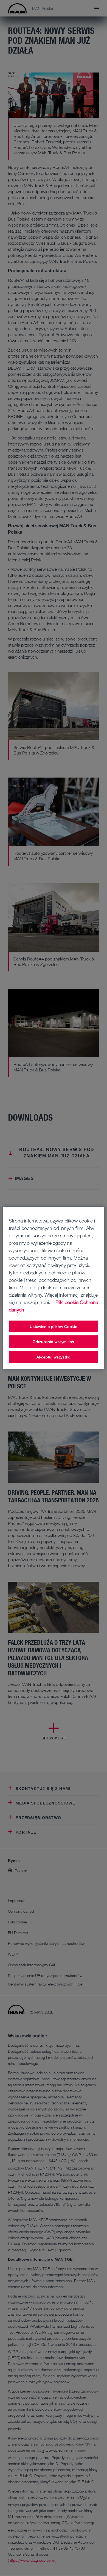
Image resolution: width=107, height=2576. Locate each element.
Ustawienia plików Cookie (54, 1326)
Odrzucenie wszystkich (54, 1342)
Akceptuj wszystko (54, 1357)
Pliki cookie (67, 1302)
